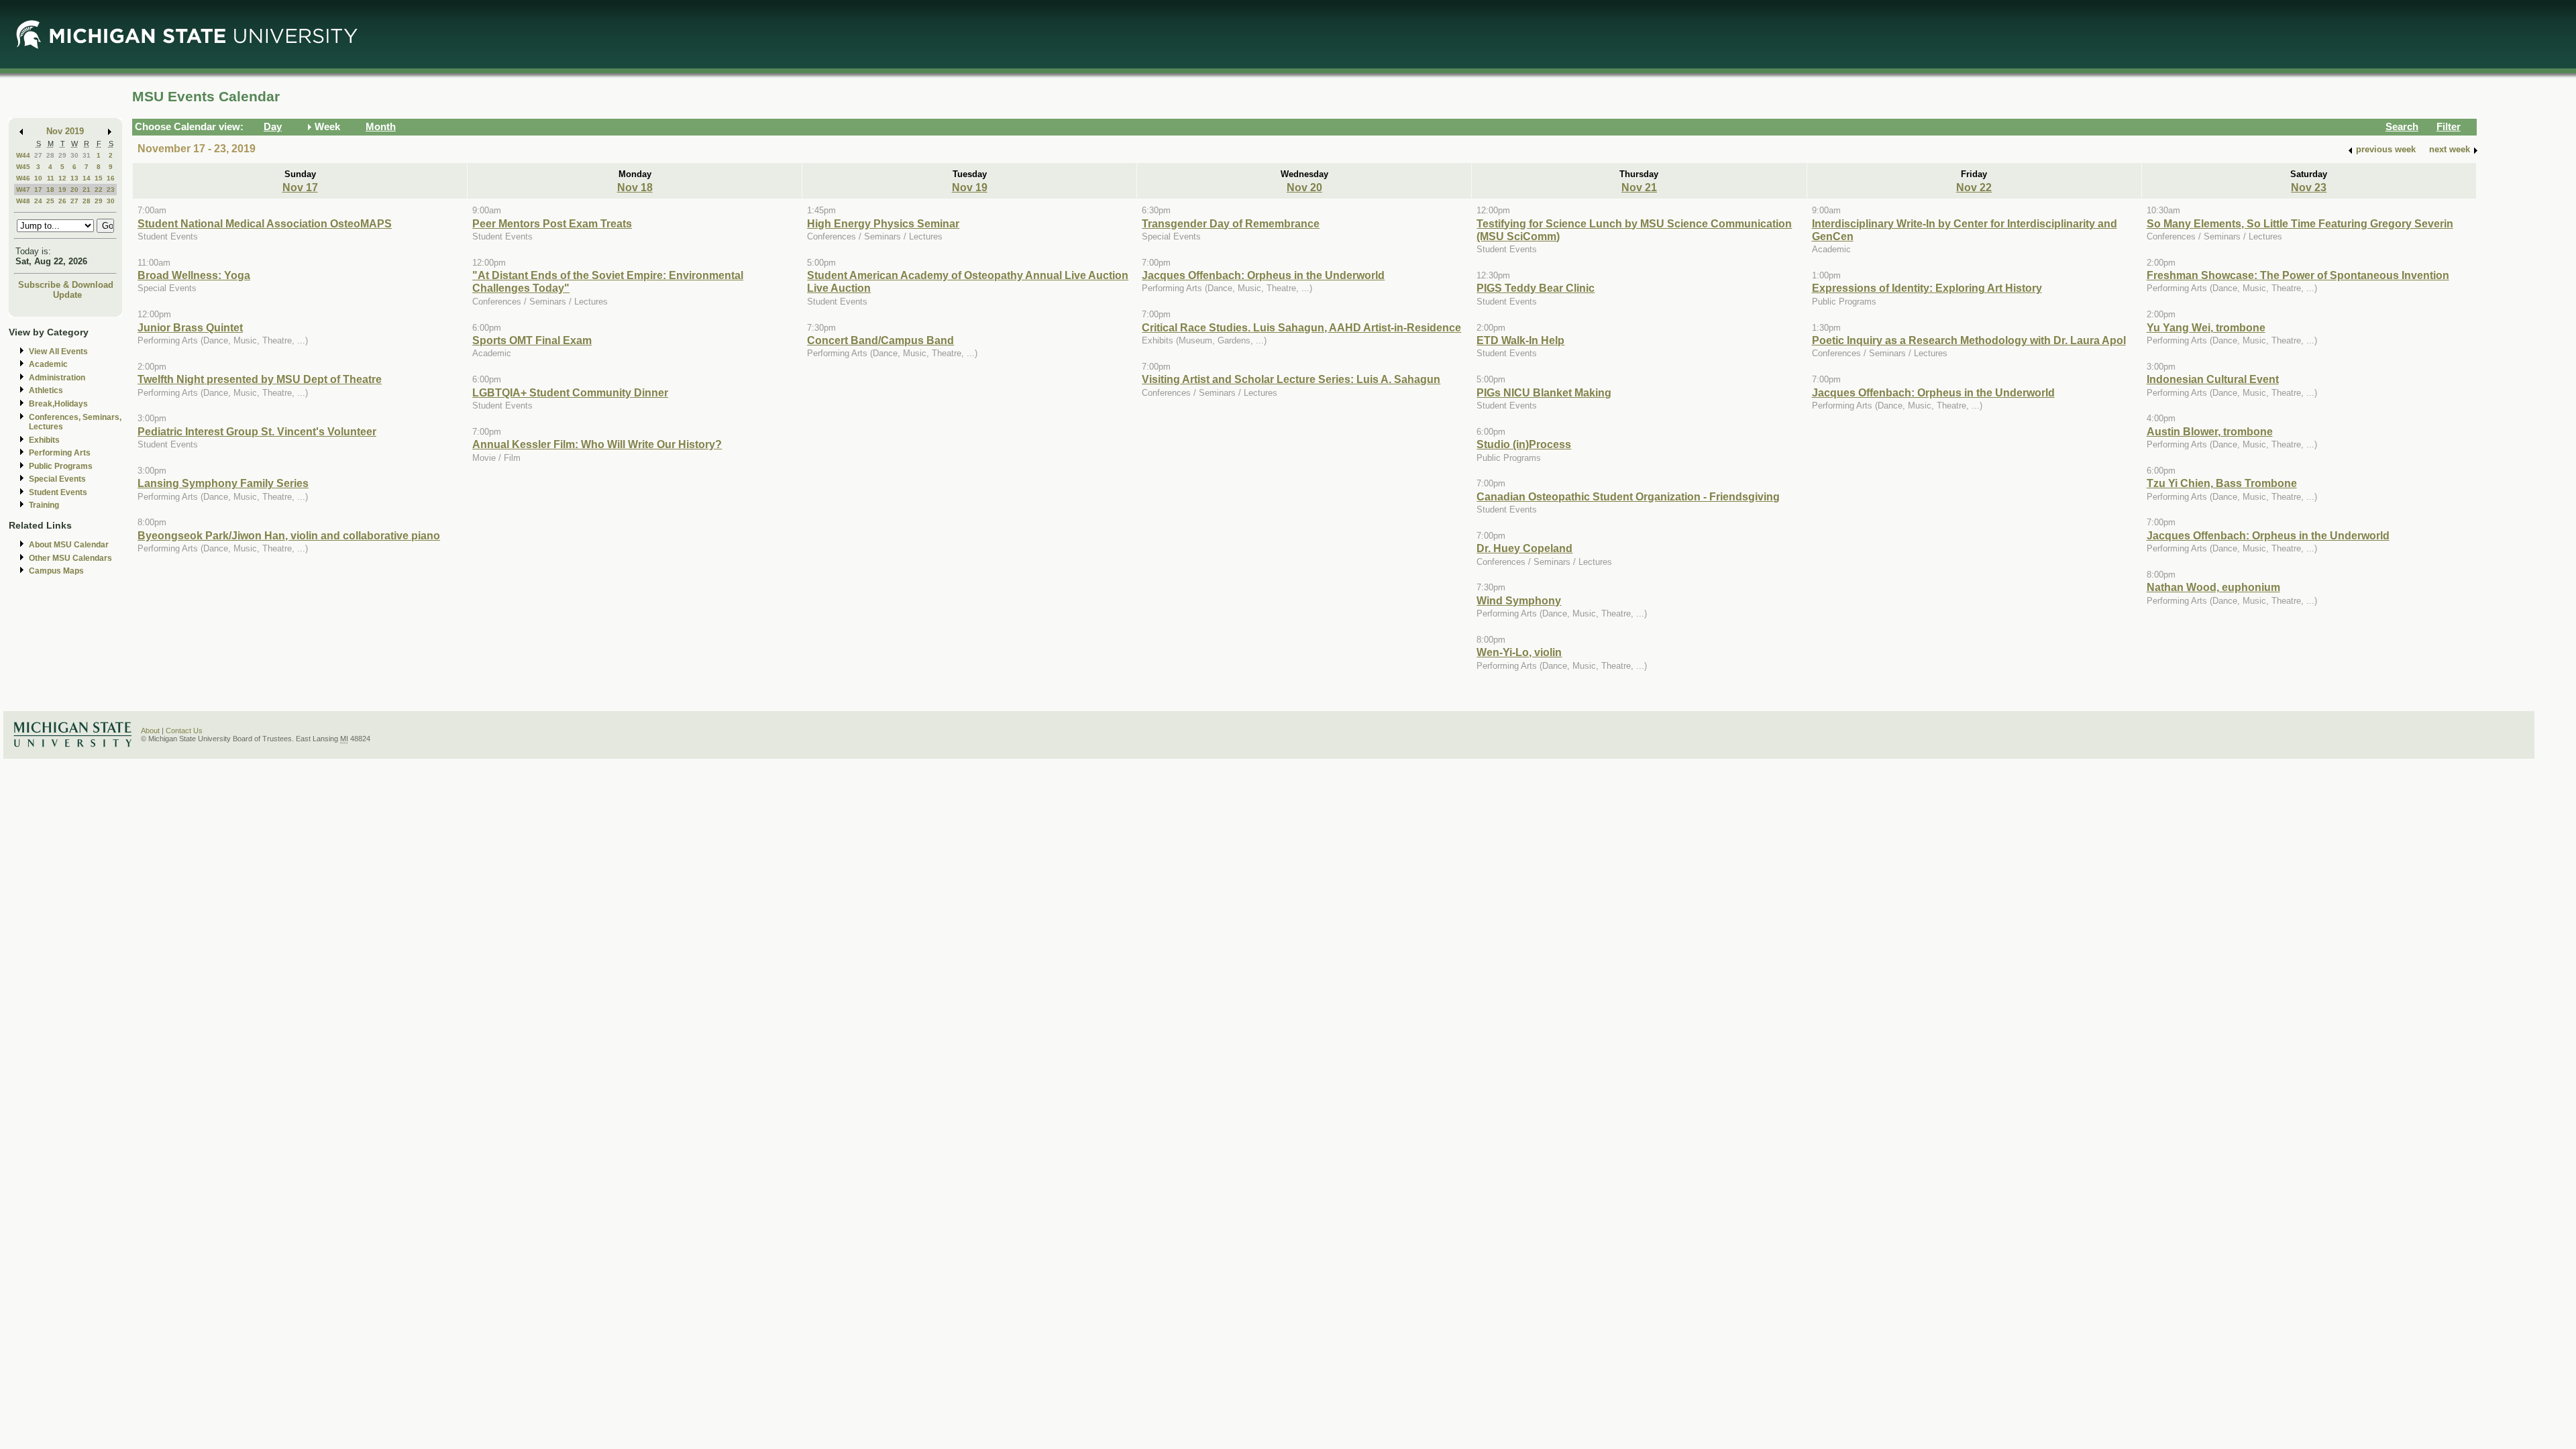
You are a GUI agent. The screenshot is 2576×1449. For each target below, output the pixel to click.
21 (87, 190)
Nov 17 (300, 187)
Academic (48, 364)
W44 (23, 155)
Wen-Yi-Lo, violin (1519, 652)
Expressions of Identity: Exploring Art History (1927, 288)
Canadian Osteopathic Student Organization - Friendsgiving (1628, 496)
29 (62, 155)
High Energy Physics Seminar (883, 223)
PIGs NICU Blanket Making (1544, 392)
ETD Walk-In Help (1520, 340)
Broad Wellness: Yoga (194, 275)
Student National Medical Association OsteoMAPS (265, 223)
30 (74, 155)
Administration (57, 378)
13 (74, 178)
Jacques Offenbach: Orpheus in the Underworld (1263, 275)
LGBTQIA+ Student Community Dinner (570, 392)
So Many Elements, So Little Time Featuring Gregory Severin (2300, 223)
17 (38, 190)
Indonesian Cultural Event (2213, 379)
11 (51, 178)
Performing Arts (60, 453)
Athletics (46, 390)
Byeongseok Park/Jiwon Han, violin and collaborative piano (289, 535)
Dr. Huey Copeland (1524, 548)
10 (38, 178)
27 (38, 155)
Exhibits (44, 440)
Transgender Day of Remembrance (1231, 223)
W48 (23, 201)
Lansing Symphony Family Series (223, 483)
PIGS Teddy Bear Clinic (1536, 288)
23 (111, 190)
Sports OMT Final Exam (532, 340)
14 (87, 178)
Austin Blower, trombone (2210, 431)
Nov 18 (635, 187)
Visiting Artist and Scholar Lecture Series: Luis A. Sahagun (1291, 379)
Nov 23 (2309, 187)
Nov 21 (1639, 187)
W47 (23, 190)
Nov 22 (1974, 187)
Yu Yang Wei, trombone (2206, 327)
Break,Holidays (58, 404)
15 (99, 178)
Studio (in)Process (1524, 444)
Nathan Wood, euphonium (2213, 587)
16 (111, 178)
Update (67, 295)
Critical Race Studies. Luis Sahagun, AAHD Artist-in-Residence (1301, 327)
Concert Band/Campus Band (880, 340)
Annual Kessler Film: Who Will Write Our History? (597, 444)
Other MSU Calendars (70, 558)
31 (87, 155)
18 (50, 190)
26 (62, 201)
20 (74, 190)
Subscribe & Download (66, 285)
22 (99, 190)
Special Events (57, 479)
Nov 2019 (65, 131)
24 (38, 201)
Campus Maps (56, 571)
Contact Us (184, 731)
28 (50, 155)
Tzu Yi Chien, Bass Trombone (2222, 483)
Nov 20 (1304, 187)
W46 (23, 178)
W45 (23, 167)
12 (62, 178)
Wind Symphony (1519, 600)
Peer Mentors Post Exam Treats (552, 223)
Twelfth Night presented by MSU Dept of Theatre (260, 379)
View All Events (58, 352)
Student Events (58, 492)
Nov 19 (970, 187)
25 (50, 201)
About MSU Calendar (69, 545)
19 (62, 190)
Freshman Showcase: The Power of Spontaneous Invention (2298, 275)
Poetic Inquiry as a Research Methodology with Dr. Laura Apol (1969, 340)
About (150, 731)
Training (44, 505)
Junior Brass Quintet (190, 327)
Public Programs (61, 466)
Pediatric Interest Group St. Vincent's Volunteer (257, 431)
